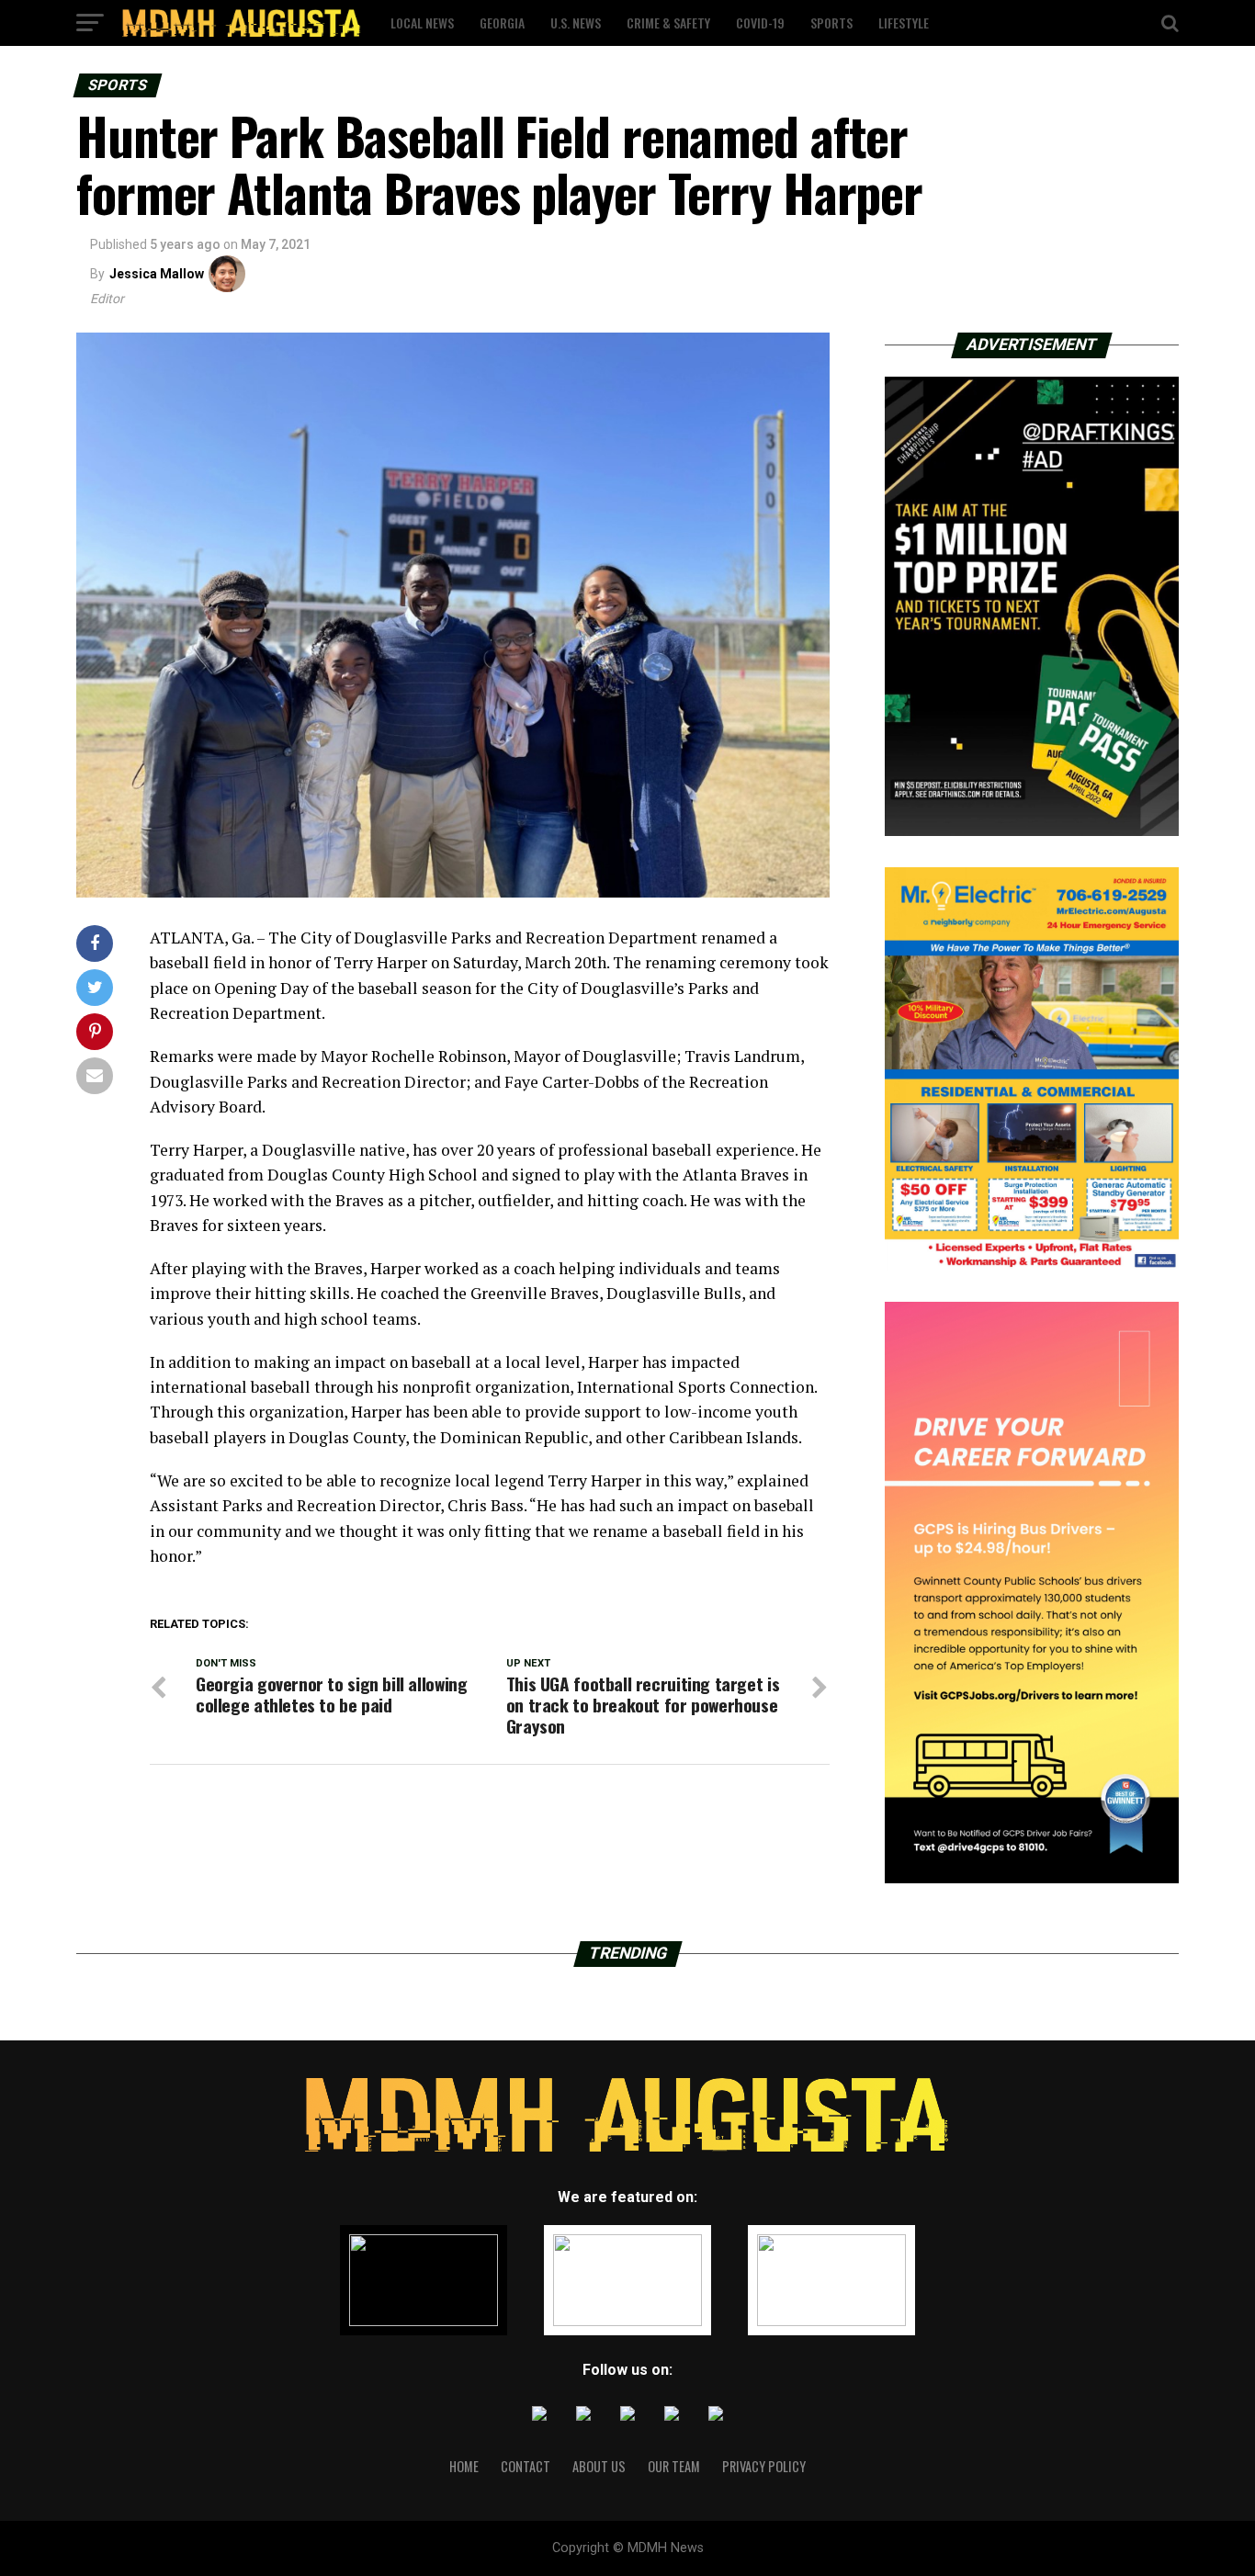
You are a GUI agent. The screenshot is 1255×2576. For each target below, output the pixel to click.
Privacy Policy (764, 2466)
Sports (831, 23)
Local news (422, 23)
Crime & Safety (668, 23)
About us (599, 2466)
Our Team (674, 2466)
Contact (526, 2466)
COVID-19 (760, 23)
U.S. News (576, 23)
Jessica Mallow (157, 274)
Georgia (502, 23)
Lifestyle (904, 23)
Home (464, 2466)
